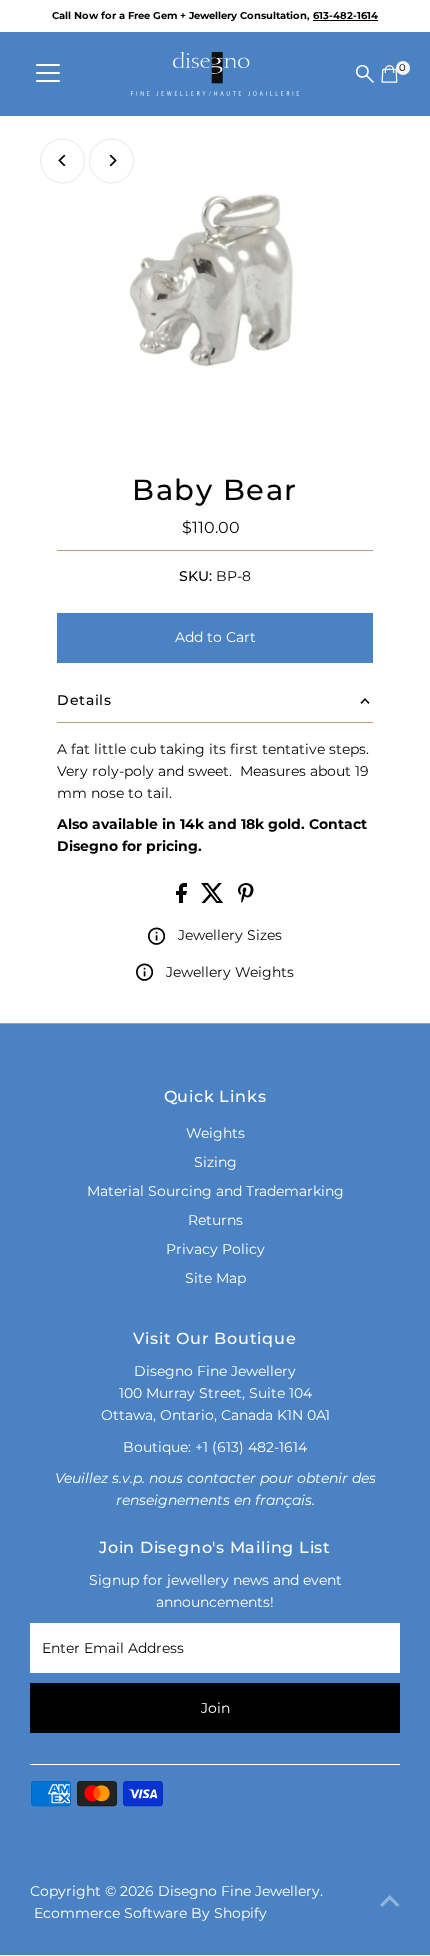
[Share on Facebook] (183, 898)
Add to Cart (215, 637)
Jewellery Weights (230, 972)
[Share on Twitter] (214, 898)
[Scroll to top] (390, 1901)
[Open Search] (365, 74)
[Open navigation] (48, 74)
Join (215, 1708)
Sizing (215, 1162)
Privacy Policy (215, 1249)
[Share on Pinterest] (246, 898)
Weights (215, 1133)
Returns (215, 1220)
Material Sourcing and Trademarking (215, 1191)
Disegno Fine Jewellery (239, 1891)
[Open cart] (389, 74)
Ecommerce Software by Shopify (150, 1913)
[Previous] (62, 160)
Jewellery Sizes (230, 935)
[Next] (111, 160)
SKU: (195, 576)
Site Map (215, 1278)
